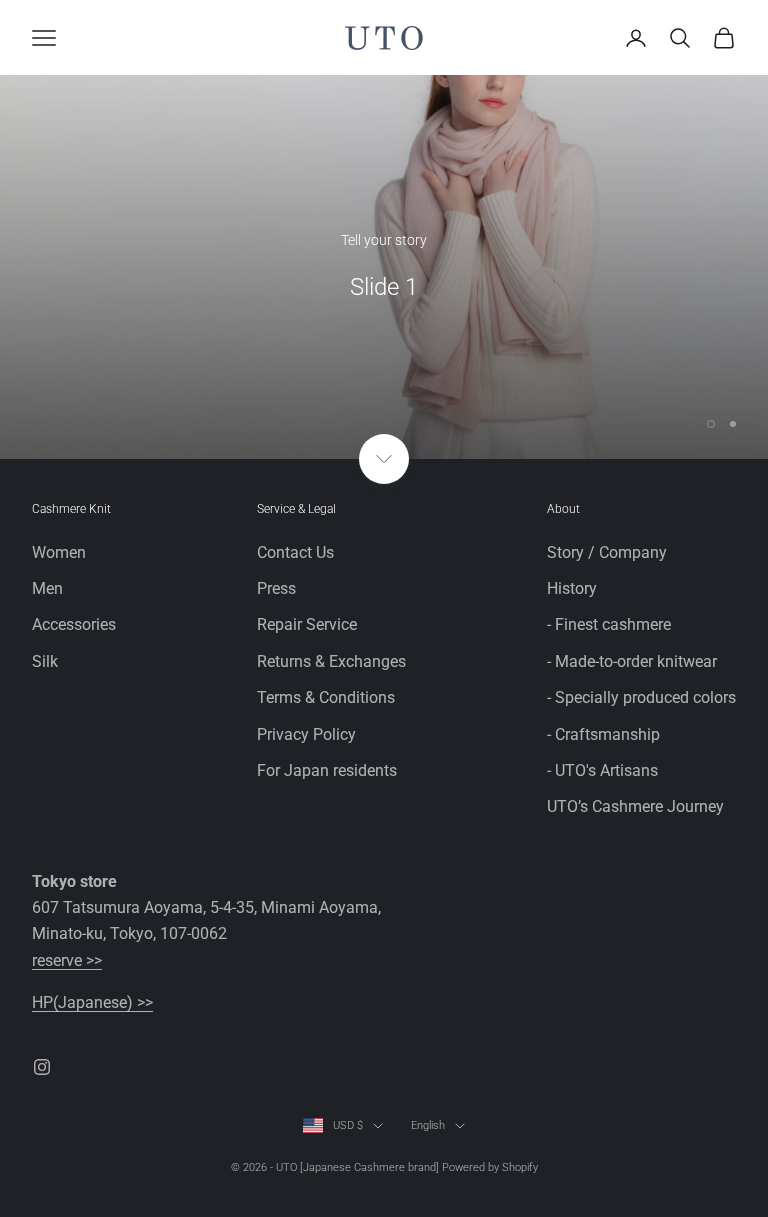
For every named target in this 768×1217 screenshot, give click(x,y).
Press (276, 588)
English (428, 1125)
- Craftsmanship (603, 734)
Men (47, 588)
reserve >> (67, 960)
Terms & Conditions (326, 697)
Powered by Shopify (490, 1167)
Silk (45, 661)
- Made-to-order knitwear (632, 661)
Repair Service (307, 624)
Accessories (74, 624)
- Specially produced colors (641, 697)
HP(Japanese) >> (92, 1002)
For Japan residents (327, 770)
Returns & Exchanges (331, 661)
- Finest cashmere (609, 624)
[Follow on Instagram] (42, 1067)
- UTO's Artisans (602, 770)
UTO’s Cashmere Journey (635, 806)
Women (59, 552)
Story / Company (607, 552)
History (572, 588)
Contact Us (295, 552)
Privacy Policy (306, 734)
